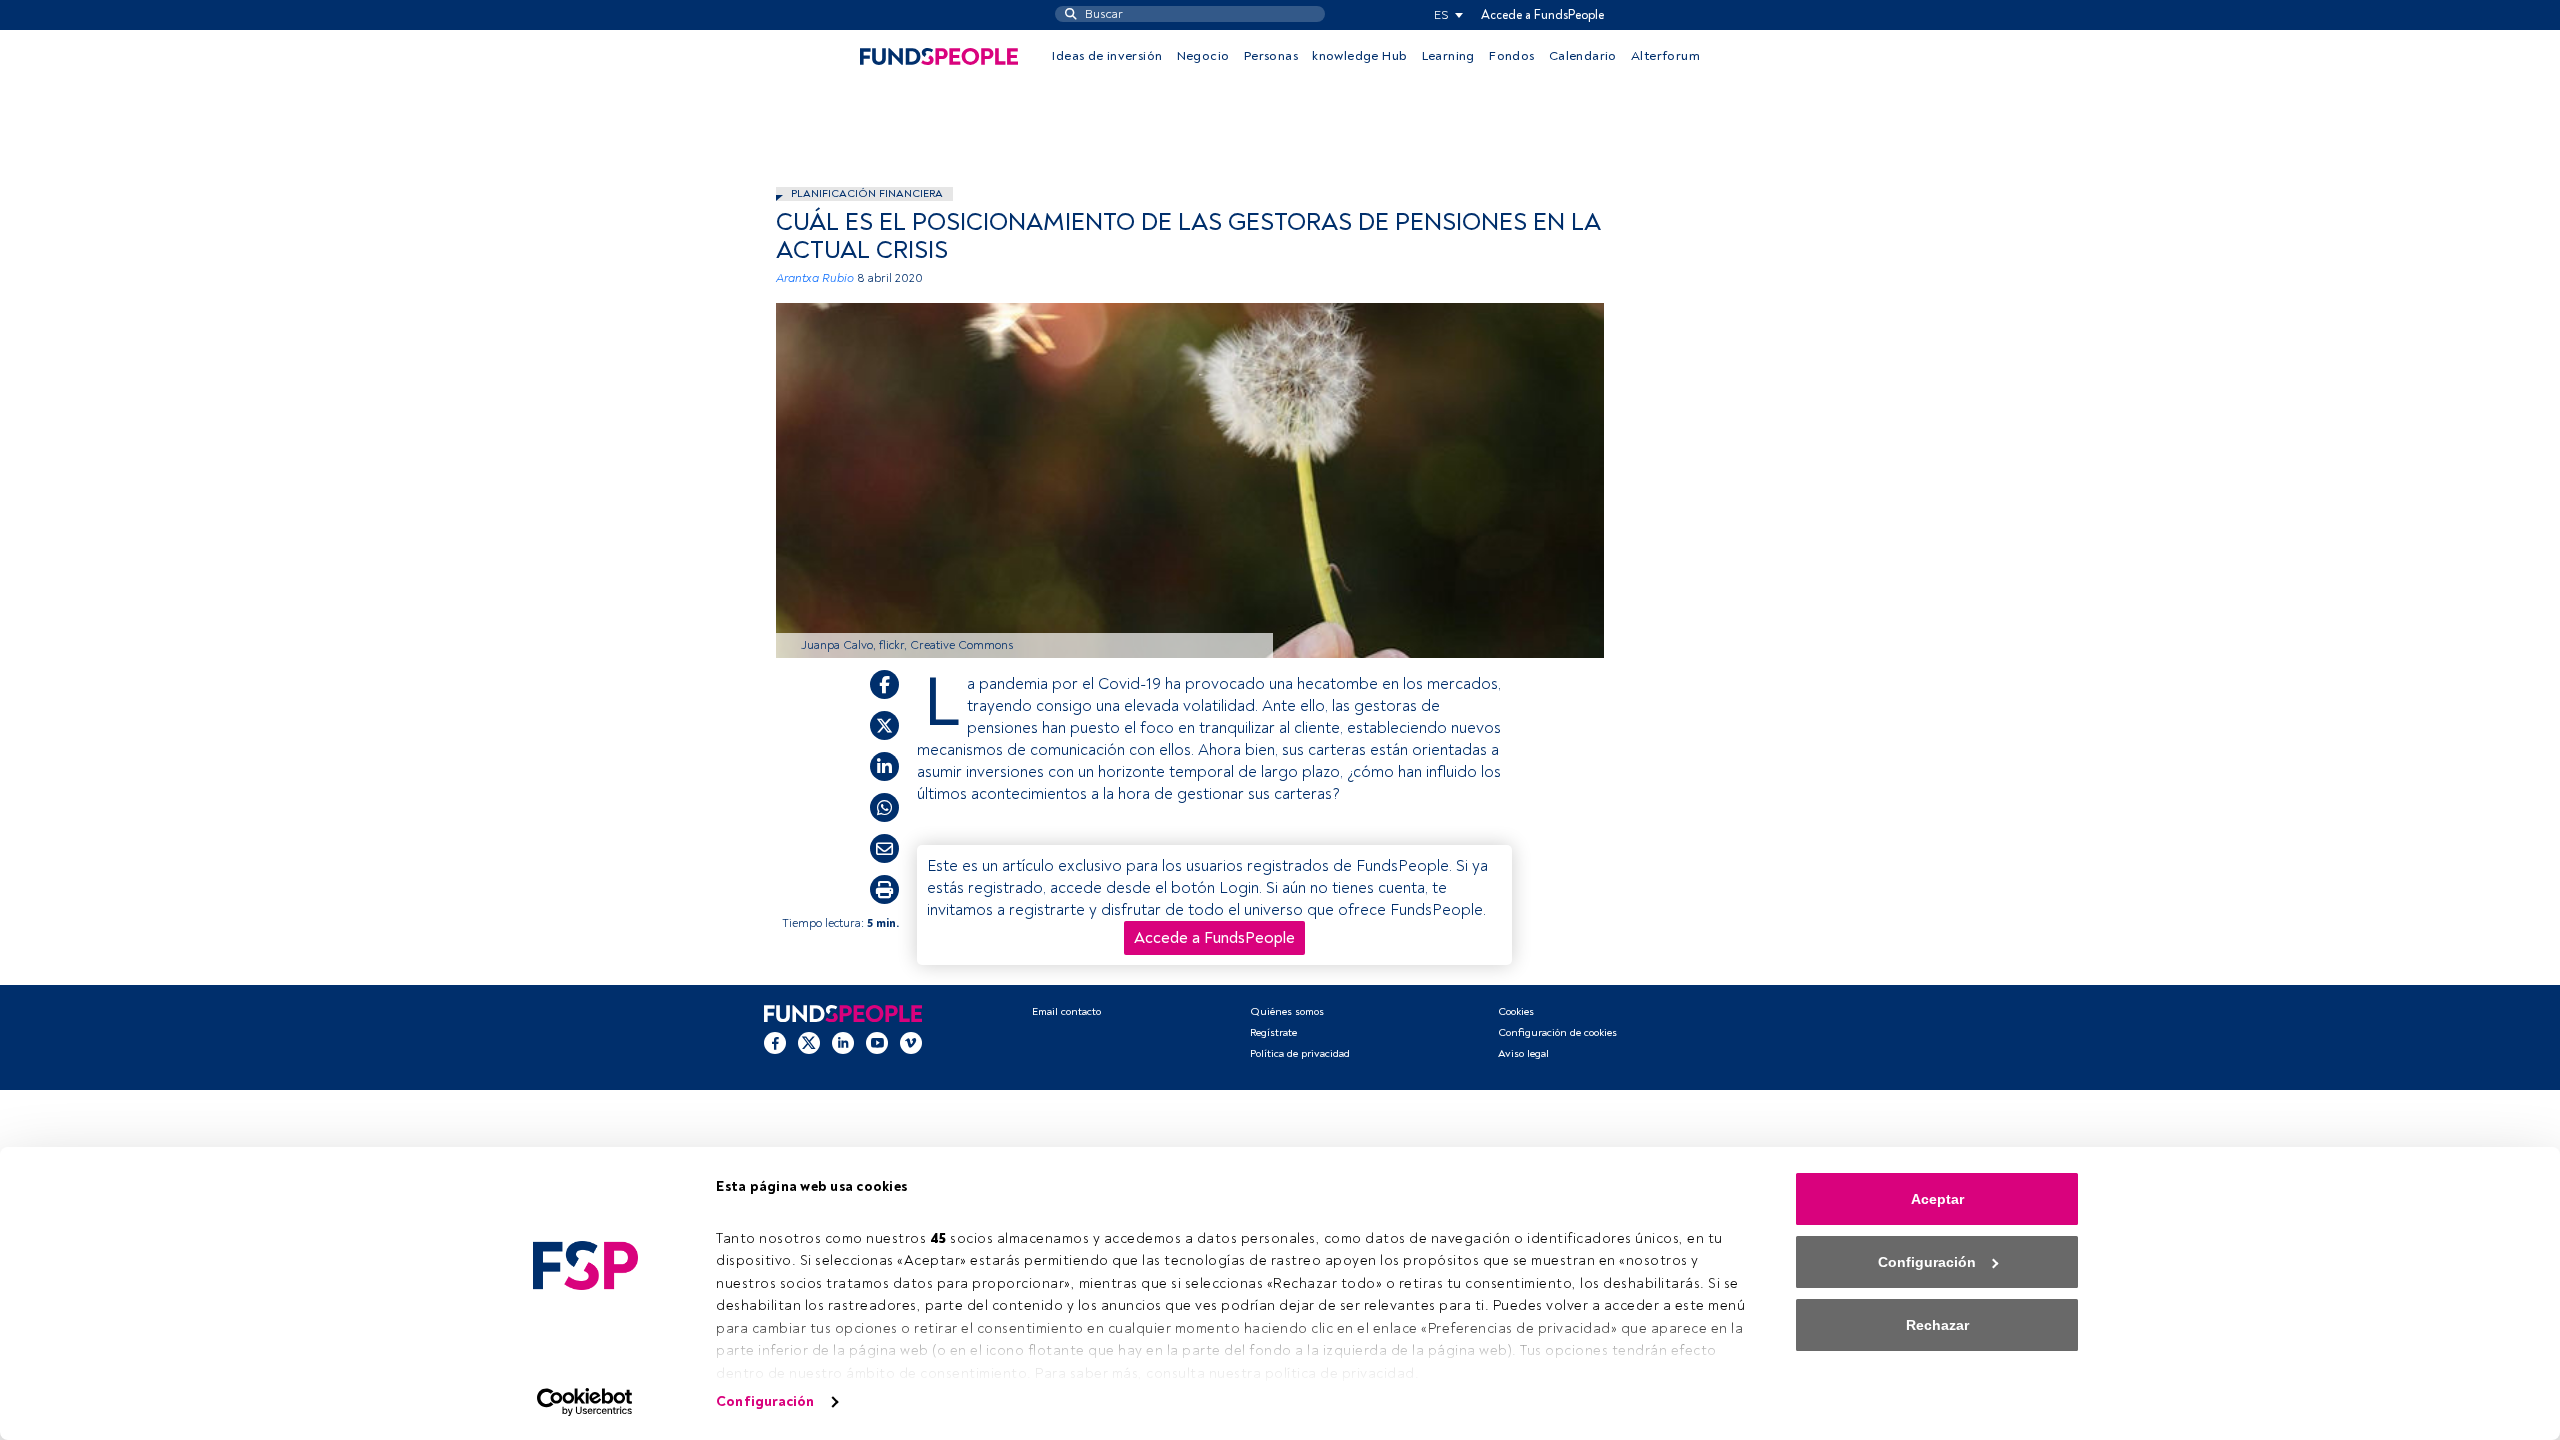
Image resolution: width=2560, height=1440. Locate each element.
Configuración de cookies (1557, 1032)
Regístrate (1273, 1032)
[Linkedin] (843, 1043)
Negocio (1203, 56)
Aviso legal (1523, 1053)
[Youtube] (877, 1043)
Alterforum (1665, 56)
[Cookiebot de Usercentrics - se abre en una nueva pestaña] (585, 1402)
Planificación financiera (867, 193)
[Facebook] (775, 1043)
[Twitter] (809, 1043)
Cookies (1516, 1011)
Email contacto (1066, 1011)
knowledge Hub (1359, 56)
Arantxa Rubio (815, 278)
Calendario (1583, 56)
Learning (1448, 56)
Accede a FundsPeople (1542, 15)
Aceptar (1937, 1199)
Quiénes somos (1287, 1011)
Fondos (1511, 56)
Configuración (765, 1401)
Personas (1271, 56)
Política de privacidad (1300, 1053)
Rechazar (1937, 1325)
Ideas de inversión (1107, 56)
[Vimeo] (911, 1043)
